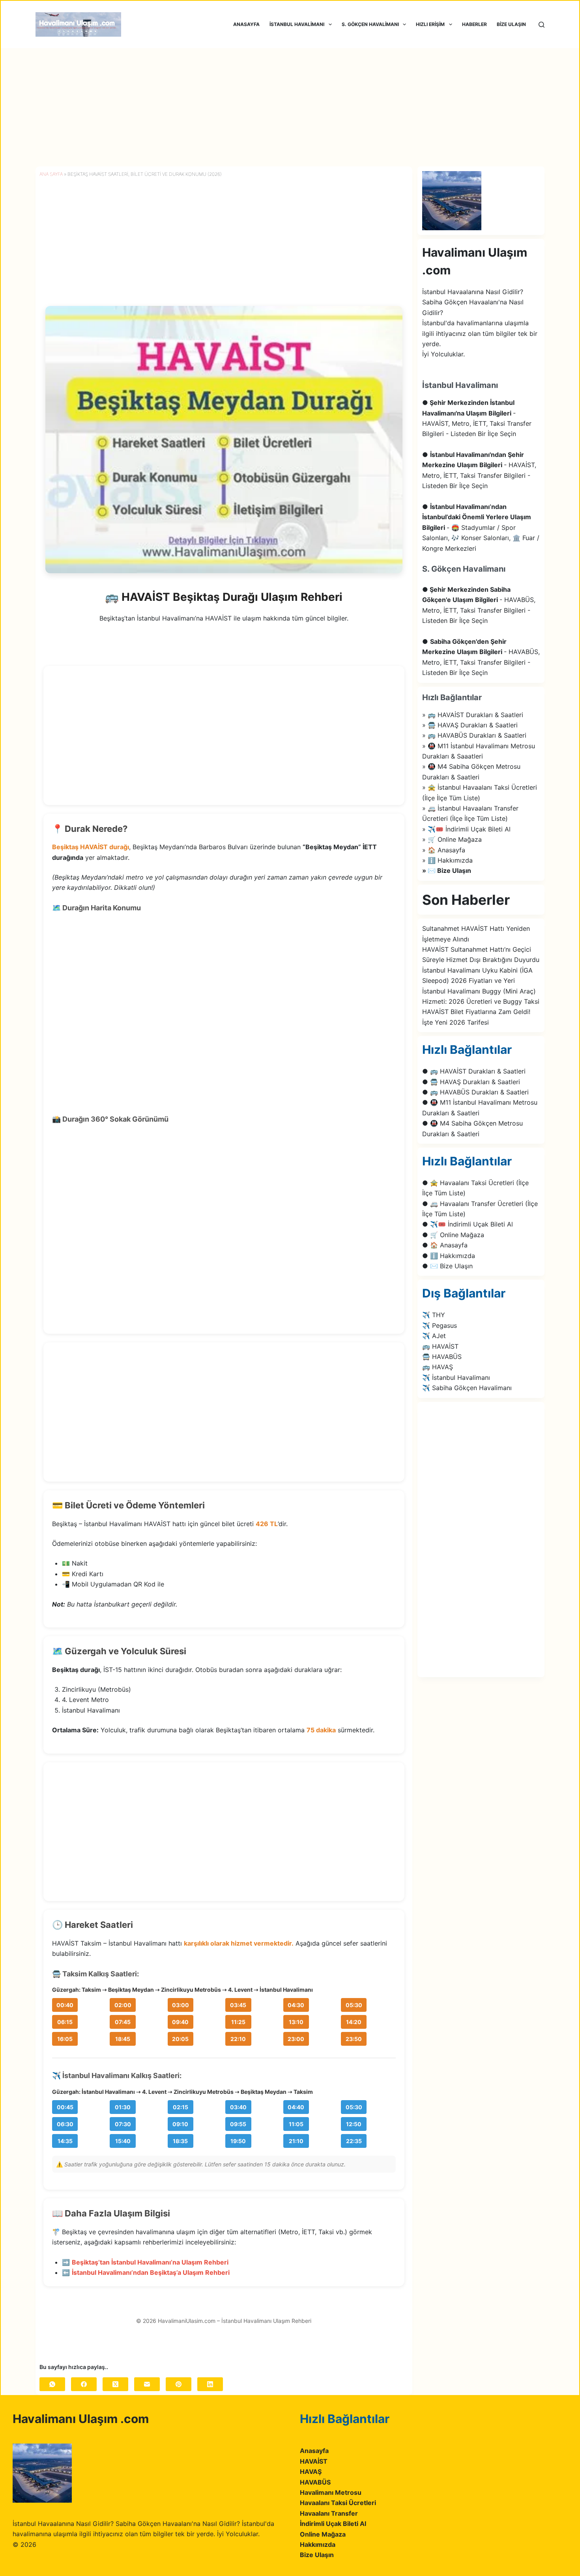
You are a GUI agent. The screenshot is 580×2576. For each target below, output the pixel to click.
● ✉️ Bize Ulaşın (447, 1266)
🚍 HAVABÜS (442, 1357)
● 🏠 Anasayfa (445, 1245)
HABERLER (474, 24)
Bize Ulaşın (317, 2555)
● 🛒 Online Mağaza (453, 1235)
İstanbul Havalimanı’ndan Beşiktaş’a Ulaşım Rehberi (151, 2272)
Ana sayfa (51, 174)
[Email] (147, 2384)
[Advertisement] (290, 107)
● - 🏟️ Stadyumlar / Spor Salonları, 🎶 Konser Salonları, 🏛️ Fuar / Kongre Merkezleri (481, 528)
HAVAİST (314, 2461)
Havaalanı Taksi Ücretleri (338, 2503)
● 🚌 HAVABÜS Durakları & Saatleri (475, 1092)
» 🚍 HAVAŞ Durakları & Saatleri (470, 725)
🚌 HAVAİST (440, 1346)
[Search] (542, 25)
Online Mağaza (323, 2534)
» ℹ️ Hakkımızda (447, 860)
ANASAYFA (246, 24)
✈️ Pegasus (440, 1325)
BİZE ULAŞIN (511, 24)
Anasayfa (314, 2451)
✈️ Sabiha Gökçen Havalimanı (467, 1388)
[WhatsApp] (52, 2384)
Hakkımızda (318, 2544)
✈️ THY (434, 1315)
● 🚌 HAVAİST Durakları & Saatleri (474, 1071)
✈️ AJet (434, 1336)
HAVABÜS (315, 2482)
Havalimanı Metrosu (331, 2492)
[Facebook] (84, 2384)
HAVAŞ (311, 2472)
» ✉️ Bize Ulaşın (447, 870)
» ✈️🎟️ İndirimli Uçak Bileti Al (466, 829)
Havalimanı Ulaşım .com (81, 2419)
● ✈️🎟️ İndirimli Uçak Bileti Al (468, 1224)
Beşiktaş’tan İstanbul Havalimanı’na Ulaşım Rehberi (150, 2262)
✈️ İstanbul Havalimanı (456, 1377)
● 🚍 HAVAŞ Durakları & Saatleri (471, 1082)
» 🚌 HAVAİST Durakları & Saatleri (473, 715)
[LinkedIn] (210, 2384)
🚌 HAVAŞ (438, 1367)
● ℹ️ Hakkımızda (449, 1256)
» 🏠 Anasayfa (444, 850)
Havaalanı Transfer (329, 2513)
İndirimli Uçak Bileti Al (333, 2524)
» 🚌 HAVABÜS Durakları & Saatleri (474, 735)
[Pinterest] (179, 2384)
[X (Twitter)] (115, 2384)
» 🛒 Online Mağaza (452, 839)
